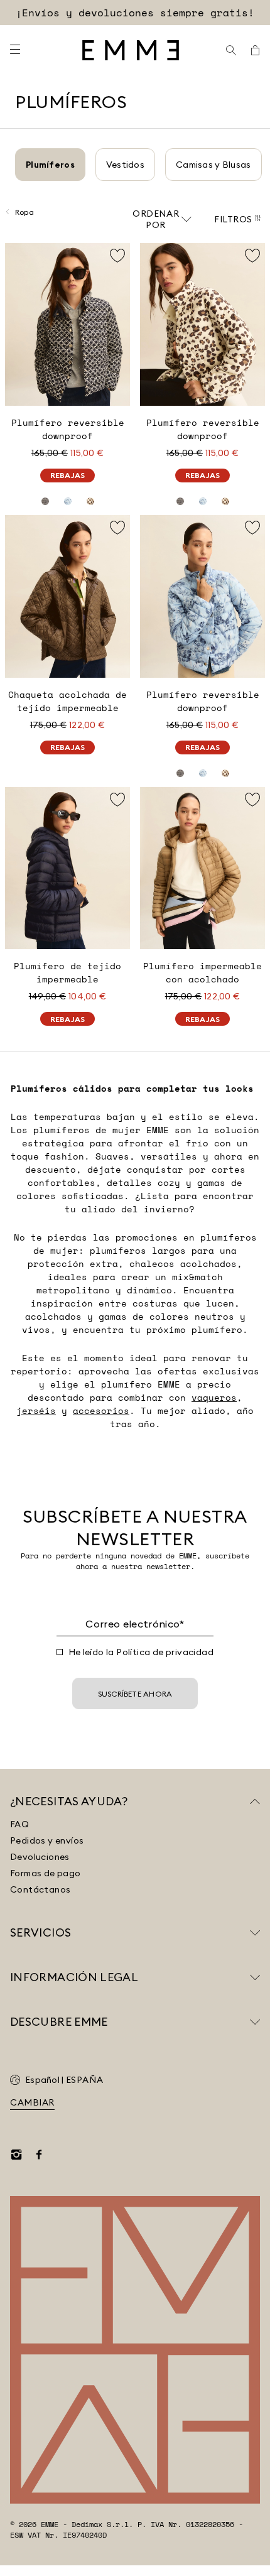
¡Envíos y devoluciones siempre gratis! (135, 13)
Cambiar (32, 2102)
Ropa (24, 212)
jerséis (36, 1410)
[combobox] (162, 219)
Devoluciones (40, 1857)
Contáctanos (40, 1889)
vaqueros (214, 1397)
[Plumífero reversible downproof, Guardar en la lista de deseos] (117, 256)
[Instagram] (16, 2155)
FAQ (19, 1824)
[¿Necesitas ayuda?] (255, 1802)
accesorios (101, 1410)
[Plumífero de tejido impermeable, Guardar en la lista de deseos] (117, 800)
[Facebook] (39, 2155)
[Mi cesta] (255, 50)
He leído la (141, 1652)
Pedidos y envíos (47, 1840)
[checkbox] (60, 1652)
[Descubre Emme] (255, 2022)
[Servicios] (255, 1933)
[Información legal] (255, 1977)
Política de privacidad (165, 1652)
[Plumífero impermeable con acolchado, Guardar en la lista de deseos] (252, 800)
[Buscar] (231, 50)
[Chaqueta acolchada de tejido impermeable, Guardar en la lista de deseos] (117, 528)
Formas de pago (46, 1873)
